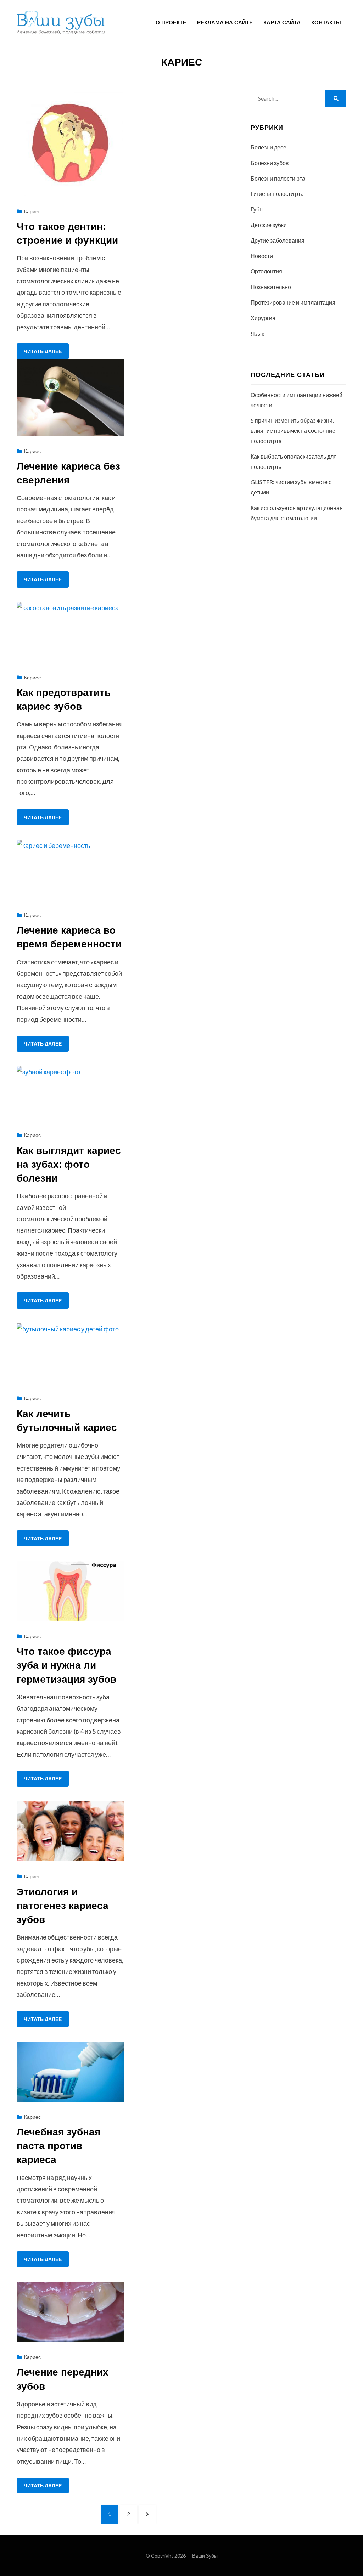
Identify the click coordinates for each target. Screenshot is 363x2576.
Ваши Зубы (205, 2556)
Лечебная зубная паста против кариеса (58, 2145)
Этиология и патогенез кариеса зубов (63, 1905)
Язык (257, 333)
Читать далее (43, 351)
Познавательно (271, 287)
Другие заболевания (278, 240)
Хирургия (263, 318)
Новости (262, 256)
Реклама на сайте (225, 22)
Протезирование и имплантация (293, 302)
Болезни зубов (270, 163)
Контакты (326, 22)
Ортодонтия (266, 271)
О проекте (171, 22)
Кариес (32, 211)
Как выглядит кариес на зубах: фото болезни (69, 1164)
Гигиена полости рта (277, 194)
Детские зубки (269, 225)
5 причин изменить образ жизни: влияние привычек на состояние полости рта (293, 431)
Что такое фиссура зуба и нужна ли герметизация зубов (66, 1665)
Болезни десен (270, 147)
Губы (257, 209)
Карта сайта (282, 22)
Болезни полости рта (278, 178)
